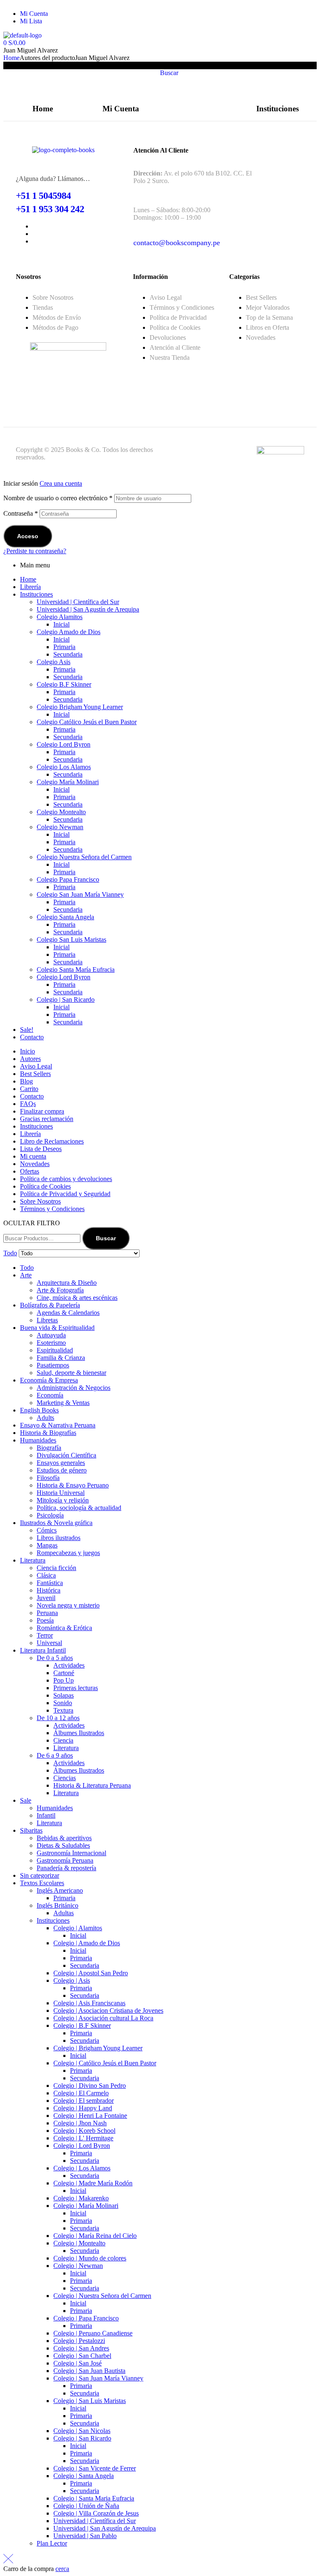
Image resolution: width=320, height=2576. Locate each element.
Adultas (64, 1913)
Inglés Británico (57, 1905)
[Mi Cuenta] (121, 80)
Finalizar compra (42, 1111)
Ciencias (65, 1778)
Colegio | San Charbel (82, 2356)
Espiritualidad (55, 1350)
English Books (39, 1410)
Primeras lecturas (76, 1688)
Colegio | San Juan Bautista (89, 2371)
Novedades (35, 1164)
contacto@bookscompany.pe (177, 243)
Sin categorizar (40, 1875)
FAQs (28, 1104)
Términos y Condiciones (52, 1209)
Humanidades (38, 1440)
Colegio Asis (54, 662)
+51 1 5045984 (43, 196)
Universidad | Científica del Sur (78, 602)
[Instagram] (215, 17)
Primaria (64, 647)
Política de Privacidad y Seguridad (65, 1194)
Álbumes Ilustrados (79, 1733)
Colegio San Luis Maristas (71, 939)
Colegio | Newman (78, 2266)
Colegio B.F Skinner (64, 684)
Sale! (27, 1030)
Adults (45, 1418)
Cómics (47, 1530)
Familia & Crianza (61, 1358)
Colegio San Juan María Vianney (80, 894)
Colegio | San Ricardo (66, 1000)
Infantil (46, 1815)
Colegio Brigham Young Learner (80, 707)
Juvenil (46, 1598)
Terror (45, 1635)
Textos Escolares (42, 1883)
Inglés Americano (60, 1890)
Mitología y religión (63, 1500)
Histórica (49, 1590)
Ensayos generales (61, 1463)
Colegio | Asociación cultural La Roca (103, 2018)
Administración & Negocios (74, 1388)
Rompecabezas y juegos (68, 1553)
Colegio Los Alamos (64, 767)
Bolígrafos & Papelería (50, 1305)
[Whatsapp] (193, 17)
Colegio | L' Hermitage (83, 2138)
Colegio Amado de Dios (69, 632)
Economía (50, 1395)
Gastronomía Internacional (71, 1853)
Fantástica (50, 1583)
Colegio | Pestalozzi (79, 2341)
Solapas (64, 1695)
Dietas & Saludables (63, 1845)
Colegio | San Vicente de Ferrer (95, 2468)
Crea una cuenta (61, 483)
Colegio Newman (60, 827)
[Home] (42, 80)
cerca (62, 2569)
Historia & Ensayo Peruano (73, 1485)
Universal (49, 1643)
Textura (63, 1710)
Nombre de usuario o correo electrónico (58, 498)
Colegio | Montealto (79, 2243)
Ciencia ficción (56, 1568)
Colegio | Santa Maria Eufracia (94, 2498)
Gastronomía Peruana (65, 1860)
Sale (26, 1800)
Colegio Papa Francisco (68, 879)
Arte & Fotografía (60, 1290)
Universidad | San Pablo (85, 2536)
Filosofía (48, 1478)
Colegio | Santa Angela (84, 2476)
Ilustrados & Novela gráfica (56, 1523)
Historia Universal (61, 1493)
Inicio (27, 1051)
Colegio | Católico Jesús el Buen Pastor (105, 2063)
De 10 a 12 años (58, 1718)
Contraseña (21, 513)
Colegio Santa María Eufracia (76, 969)
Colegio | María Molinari (86, 2206)
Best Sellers (35, 1074)
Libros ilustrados (59, 1538)
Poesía (45, 1620)
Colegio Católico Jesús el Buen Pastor (87, 722)
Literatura (33, 1560)
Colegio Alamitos (60, 617)
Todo (27, 1268)
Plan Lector (52, 2543)
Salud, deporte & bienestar (71, 1373)
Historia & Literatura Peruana (92, 1785)
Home (11, 58)
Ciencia (63, 1740)
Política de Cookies (45, 1186)
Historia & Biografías (48, 1433)
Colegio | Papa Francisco (86, 2318)
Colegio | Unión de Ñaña (86, 2506)
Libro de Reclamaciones (52, 1141)
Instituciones (277, 109)
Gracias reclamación (47, 1119)
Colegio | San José (77, 2363)
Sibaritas (31, 1830)
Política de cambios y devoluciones (66, 1179)
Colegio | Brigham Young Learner (98, 2048)
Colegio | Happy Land (83, 2108)
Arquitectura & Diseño (67, 1283)
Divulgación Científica (66, 1455)
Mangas (47, 1545)
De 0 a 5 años (55, 1658)
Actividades (69, 1665)
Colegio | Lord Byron (82, 2146)
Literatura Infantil (43, 1650)
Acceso (28, 536)
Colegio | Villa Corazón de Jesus (96, 2513)
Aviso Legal (36, 1066)
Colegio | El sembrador (84, 2101)
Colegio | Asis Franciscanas (89, 2003)
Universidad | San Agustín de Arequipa (88, 609)
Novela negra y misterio (68, 1605)
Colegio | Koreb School (84, 2131)
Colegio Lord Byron (64, 744)
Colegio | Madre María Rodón (93, 2183)
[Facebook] (170, 17)
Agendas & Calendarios (68, 1313)
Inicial (61, 624)
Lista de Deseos (41, 1149)
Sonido (63, 1703)
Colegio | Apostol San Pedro (91, 1973)
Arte (26, 1275)
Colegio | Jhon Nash (80, 2123)
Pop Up (64, 1680)
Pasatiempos (53, 1365)
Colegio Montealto (61, 812)
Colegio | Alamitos (78, 1928)
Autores (30, 1059)
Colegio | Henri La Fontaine (90, 2116)
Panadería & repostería (66, 1868)
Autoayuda (51, 1335)
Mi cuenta (33, 1156)
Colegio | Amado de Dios (87, 1943)
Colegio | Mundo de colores (90, 2258)
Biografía (49, 1448)
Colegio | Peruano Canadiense (93, 2333)
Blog (26, 1081)
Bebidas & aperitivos (64, 1838)
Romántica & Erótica (64, 1628)
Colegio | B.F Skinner (82, 2025)
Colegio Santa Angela (65, 917)
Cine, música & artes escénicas (77, 1298)
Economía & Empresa (49, 1380)
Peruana (47, 1613)
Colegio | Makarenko (81, 2198)
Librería (30, 587)
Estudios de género (62, 1470)
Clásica (46, 1575)
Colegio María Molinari (68, 782)
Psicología (50, 1515)
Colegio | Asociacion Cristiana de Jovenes (108, 2010)
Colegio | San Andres (81, 2348)
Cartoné (64, 1673)
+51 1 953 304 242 (50, 209)
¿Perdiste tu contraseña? (35, 551)
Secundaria (68, 654)
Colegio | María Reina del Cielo (95, 2236)
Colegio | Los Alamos (82, 2168)
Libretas (47, 1320)
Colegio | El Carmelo (81, 2093)
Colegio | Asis (72, 1980)
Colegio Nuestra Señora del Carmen (84, 857)
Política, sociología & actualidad (79, 1508)
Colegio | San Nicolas (82, 2431)
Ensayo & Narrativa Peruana (58, 1425)
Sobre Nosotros (40, 1201)
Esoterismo (51, 1343)
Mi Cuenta (121, 109)
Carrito (29, 1089)
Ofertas (30, 1171)
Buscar (106, 1238)
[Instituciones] (277, 80)
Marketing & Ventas (63, 1403)
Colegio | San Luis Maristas (90, 2401)
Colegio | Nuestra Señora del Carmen (102, 2296)
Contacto (32, 1037)
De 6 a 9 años (55, 1755)
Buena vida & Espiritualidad (57, 1328)
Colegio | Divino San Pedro (90, 2086)
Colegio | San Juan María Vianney (98, 2378)
